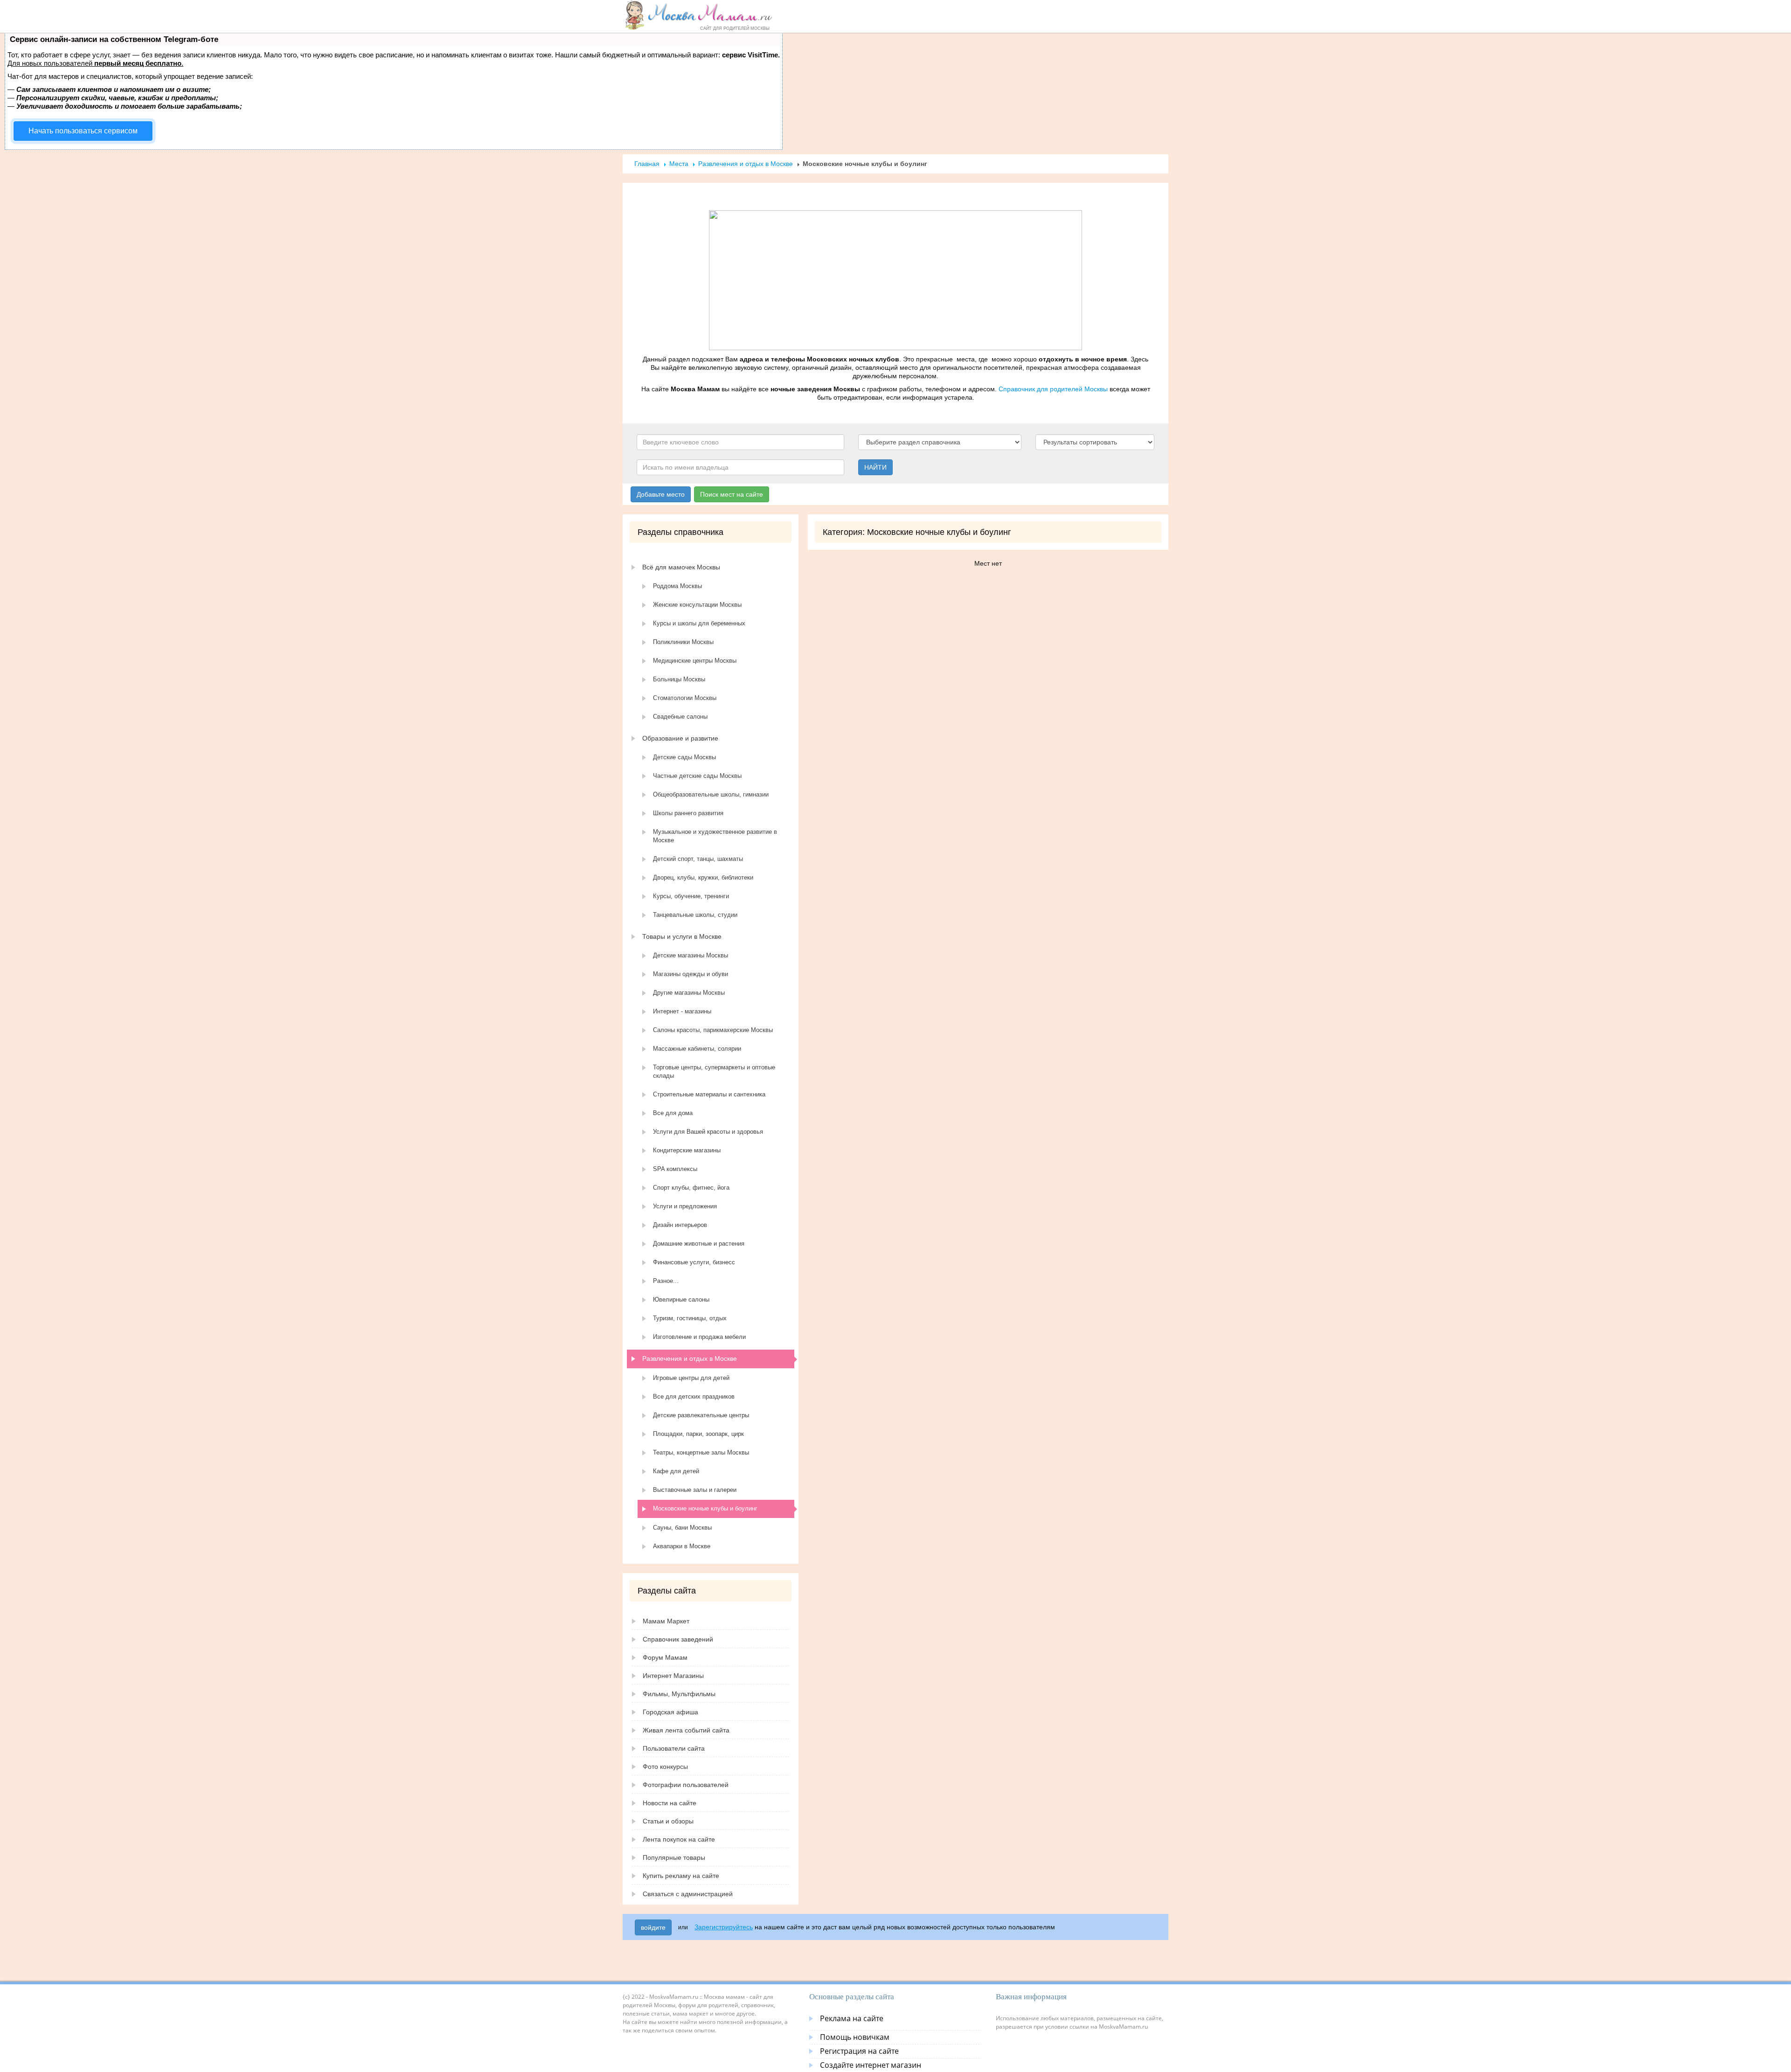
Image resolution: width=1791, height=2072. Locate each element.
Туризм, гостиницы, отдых (690, 1318)
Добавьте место (661, 494)
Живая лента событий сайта (686, 1730)
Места (679, 164)
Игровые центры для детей (691, 1378)
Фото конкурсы (665, 1767)
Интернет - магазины (682, 1011)
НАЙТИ (875, 467)
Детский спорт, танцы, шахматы (698, 859)
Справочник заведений (678, 1639)
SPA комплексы (675, 1169)
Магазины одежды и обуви (691, 974)
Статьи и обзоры (668, 1821)
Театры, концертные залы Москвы (701, 1452)
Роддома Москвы (677, 586)
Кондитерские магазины (687, 1150)
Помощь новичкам (855, 2037)
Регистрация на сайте (859, 2051)
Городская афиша (670, 1712)
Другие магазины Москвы (689, 993)
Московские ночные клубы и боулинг (705, 1508)
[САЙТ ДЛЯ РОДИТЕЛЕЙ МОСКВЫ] (698, 15)
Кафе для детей (676, 1471)
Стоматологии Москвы (685, 698)
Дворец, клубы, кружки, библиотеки (703, 877)
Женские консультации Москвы (697, 605)
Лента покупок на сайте (679, 1839)
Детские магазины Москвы (691, 955)
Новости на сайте (670, 1803)
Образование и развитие (680, 738)
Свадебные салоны (680, 717)
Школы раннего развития (688, 813)
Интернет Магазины (673, 1676)
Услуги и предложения (685, 1206)
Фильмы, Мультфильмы (679, 1694)
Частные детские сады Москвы (697, 776)
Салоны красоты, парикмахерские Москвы (713, 1030)
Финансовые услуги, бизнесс (694, 1262)
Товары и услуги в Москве (682, 936)
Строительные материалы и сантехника (709, 1094)
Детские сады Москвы (684, 757)
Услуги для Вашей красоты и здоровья (708, 1132)
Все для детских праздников (694, 1396)
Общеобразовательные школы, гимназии (711, 794)
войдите (653, 1927)
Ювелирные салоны (681, 1299)
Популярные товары (674, 1857)
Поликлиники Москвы (683, 642)
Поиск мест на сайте (732, 494)
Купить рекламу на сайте (681, 1876)
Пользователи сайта (674, 1748)
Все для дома (673, 1113)
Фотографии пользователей (686, 1785)
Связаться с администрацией (688, 1894)
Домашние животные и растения (699, 1244)
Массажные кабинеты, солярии (697, 1049)
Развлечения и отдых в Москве (746, 164)
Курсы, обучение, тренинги (691, 896)
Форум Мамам (665, 1657)
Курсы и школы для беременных (699, 623)
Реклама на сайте (852, 2018)
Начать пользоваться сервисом (83, 131)
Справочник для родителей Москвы (1053, 389)
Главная (647, 164)
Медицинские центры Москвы (695, 661)
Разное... (666, 1281)
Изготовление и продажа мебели (699, 1337)
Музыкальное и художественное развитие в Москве (715, 836)
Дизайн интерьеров (680, 1225)
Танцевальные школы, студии (695, 915)
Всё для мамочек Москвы (681, 567)
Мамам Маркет (666, 1621)
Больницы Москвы (679, 679)
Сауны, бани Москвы (682, 1528)
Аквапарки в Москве (682, 1546)
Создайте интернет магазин (871, 2065)
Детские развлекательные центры (701, 1415)
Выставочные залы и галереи (695, 1490)
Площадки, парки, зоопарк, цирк (698, 1434)
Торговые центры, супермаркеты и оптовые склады (714, 1071)
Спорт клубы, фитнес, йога (691, 1188)
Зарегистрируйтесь (724, 1927)
